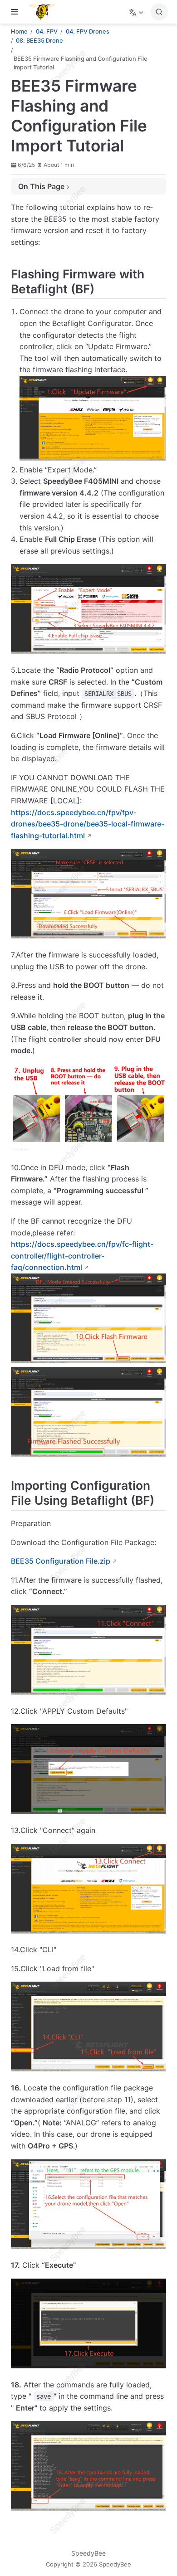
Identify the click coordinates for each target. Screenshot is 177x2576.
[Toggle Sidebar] (16, 12)
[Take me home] (45, 12)
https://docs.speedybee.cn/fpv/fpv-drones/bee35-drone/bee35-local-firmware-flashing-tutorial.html (88, 824)
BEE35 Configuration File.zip (61, 1561)
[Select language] (137, 12)
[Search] (159, 12)
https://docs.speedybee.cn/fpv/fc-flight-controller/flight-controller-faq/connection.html (82, 1256)
